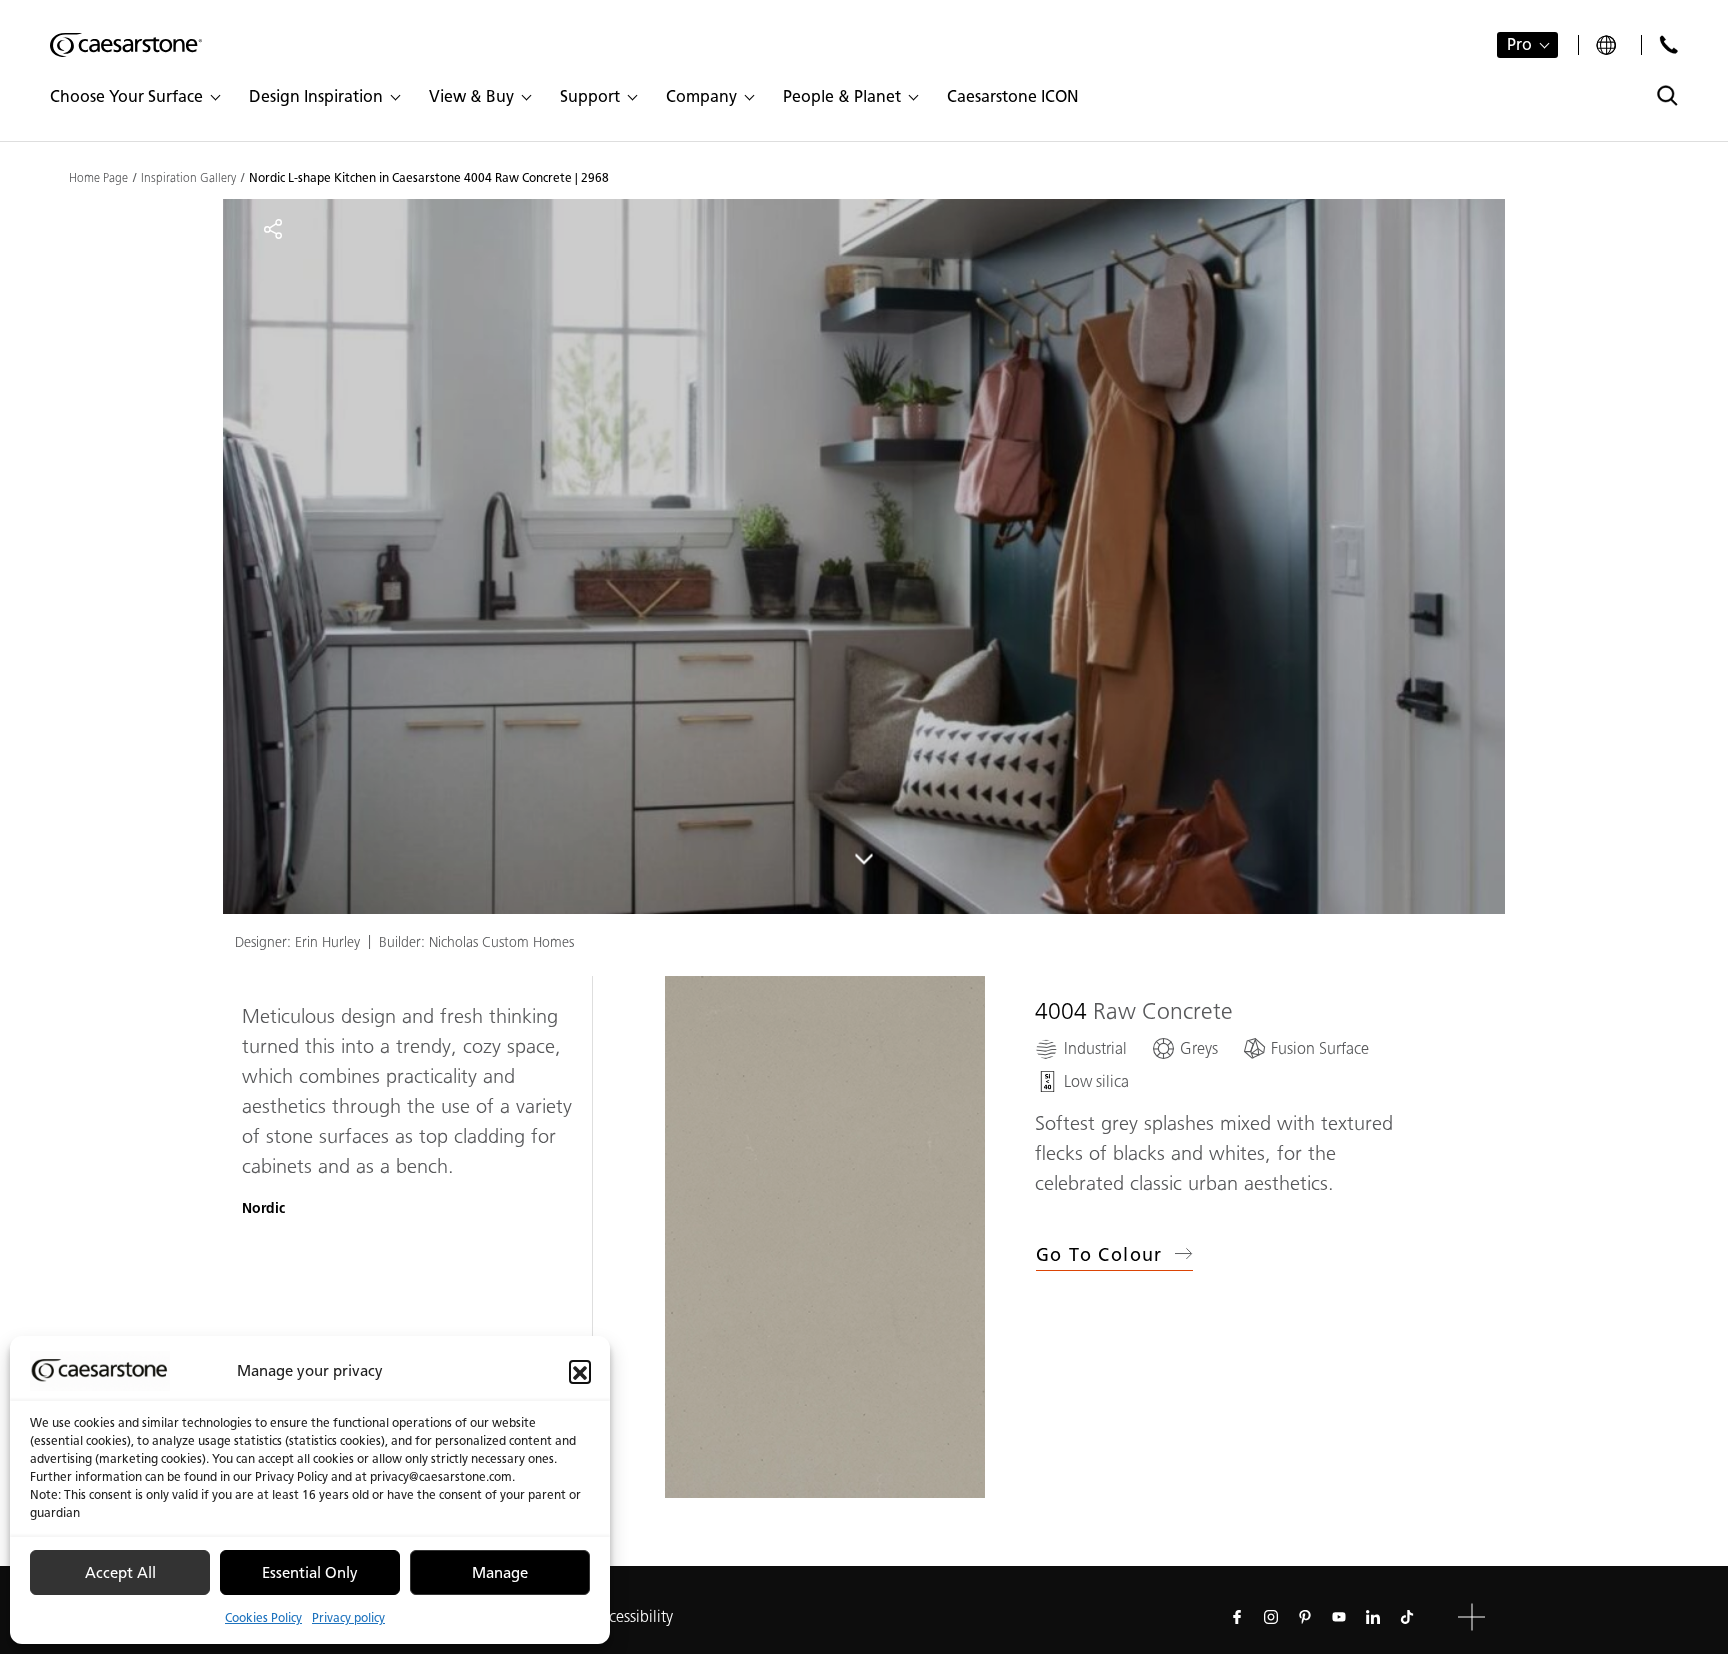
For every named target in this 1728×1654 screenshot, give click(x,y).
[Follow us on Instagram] (1271, 1617)
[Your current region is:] (1608, 45)
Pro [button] (1519, 44)
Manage (500, 1573)
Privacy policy (348, 1617)
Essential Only (310, 1573)
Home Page (98, 178)
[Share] (273, 229)
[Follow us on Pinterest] (1305, 1617)
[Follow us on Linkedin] (1373, 1617)
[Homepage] (126, 45)
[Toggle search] (1667, 95)
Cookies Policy (263, 1617)
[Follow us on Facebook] (1237, 1617)
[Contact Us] (1668, 44)
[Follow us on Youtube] (1339, 1617)
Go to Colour (1099, 1255)
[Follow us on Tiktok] (1407, 1617)
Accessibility (632, 1616)
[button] (580, 1371)
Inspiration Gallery (188, 178)
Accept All (120, 1573)
